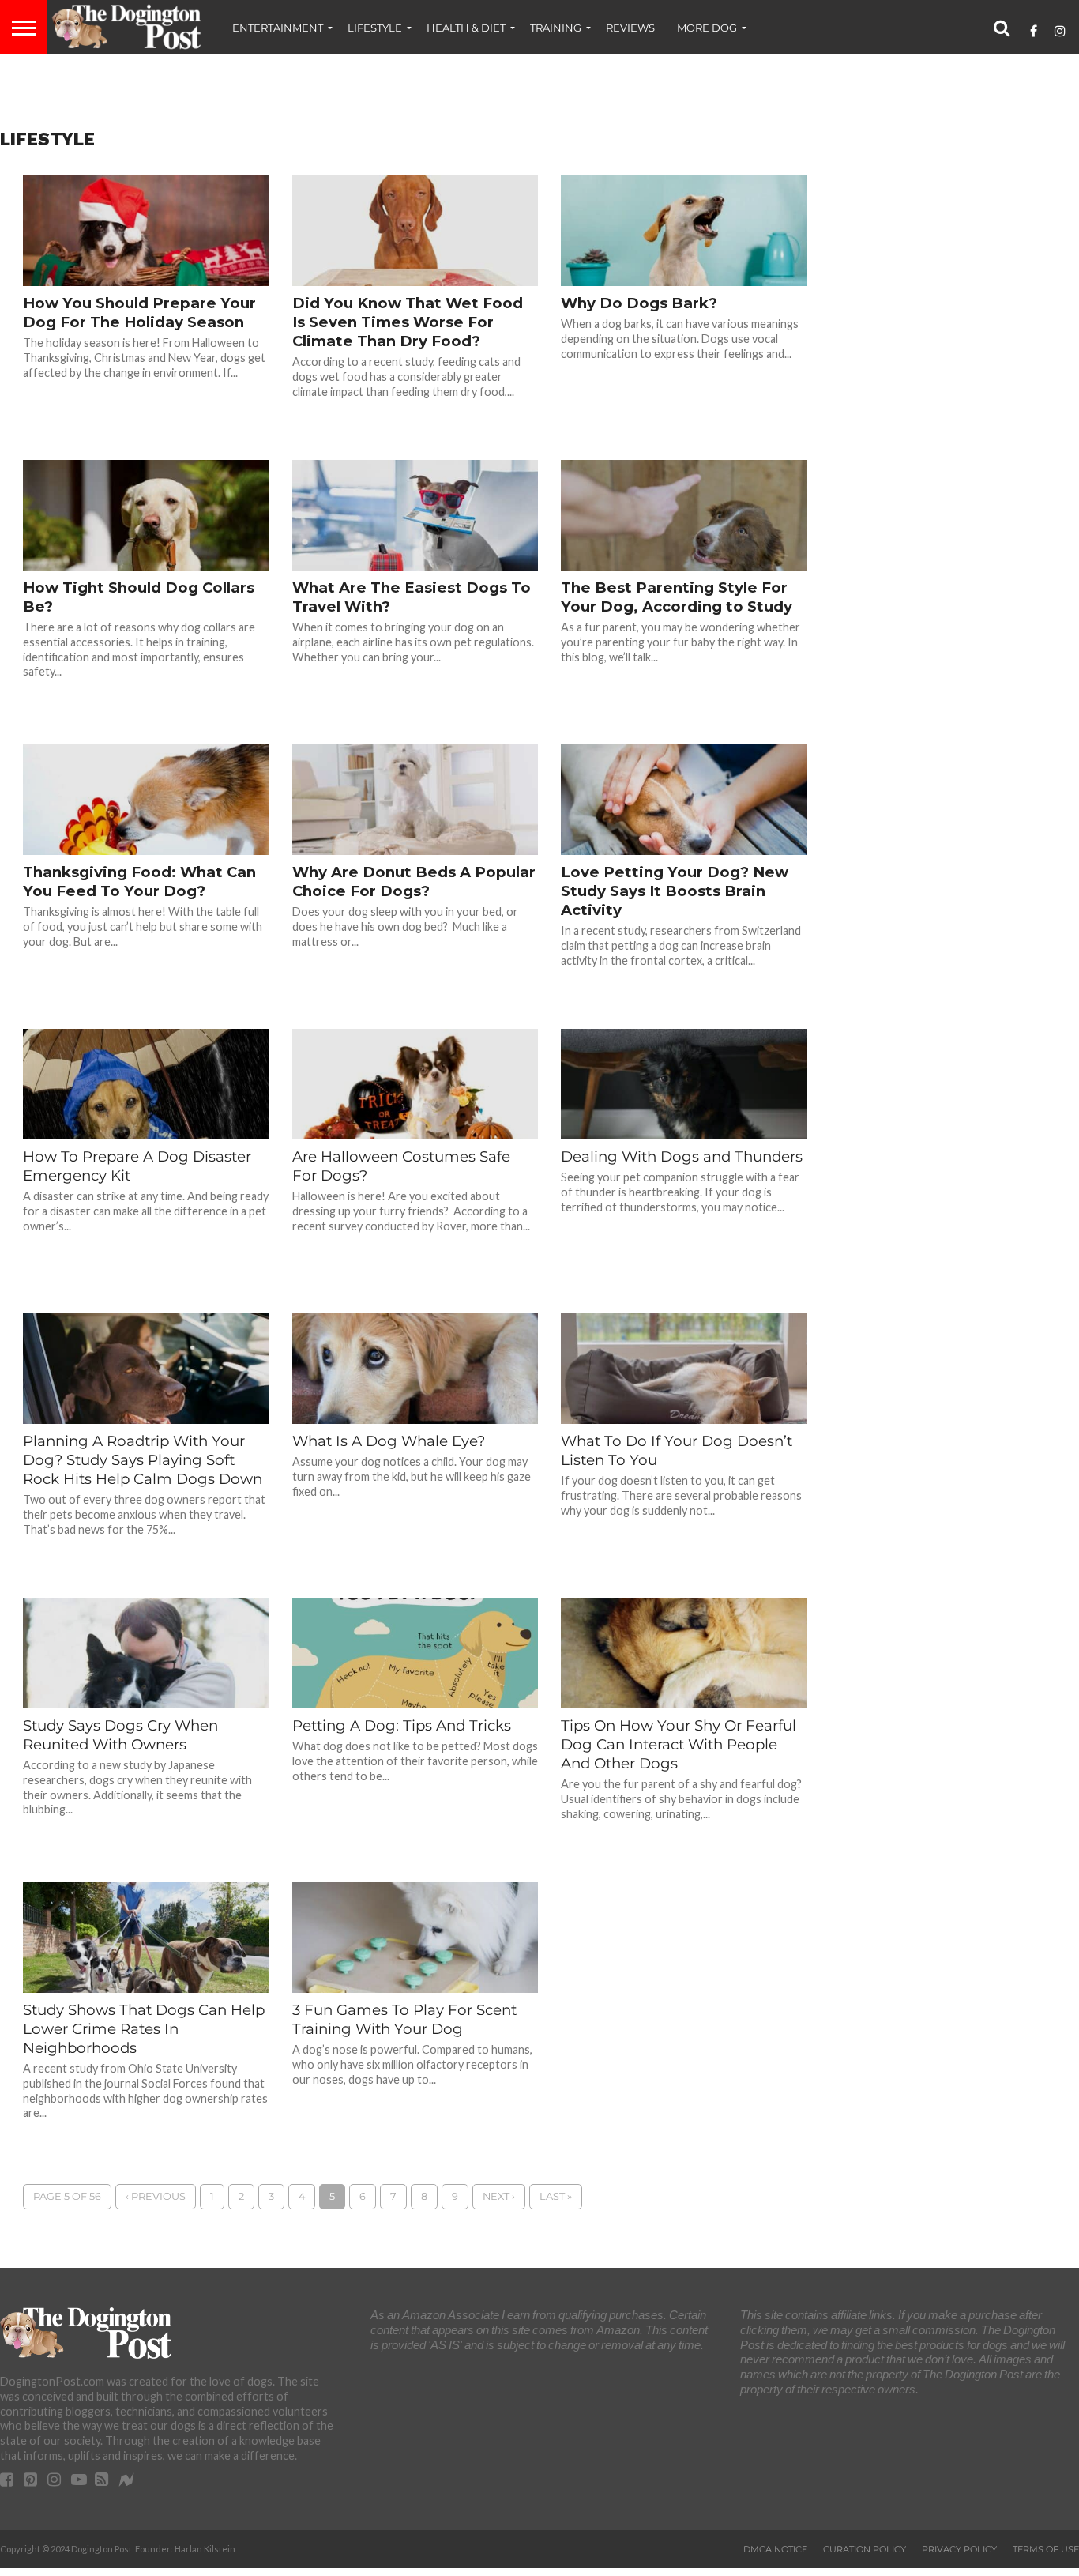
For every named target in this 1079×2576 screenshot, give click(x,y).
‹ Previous (156, 2196)
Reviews (630, 28)
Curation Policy (865, 2549)
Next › (499, 2196)
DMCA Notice (775, 2549)
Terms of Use (1046, 2549)
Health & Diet (466, 28)
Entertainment (278, 28)
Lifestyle (375, 28)
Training (556, 28)
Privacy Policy (959, 2549)
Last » (556, 2196)
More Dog (707, 28)
